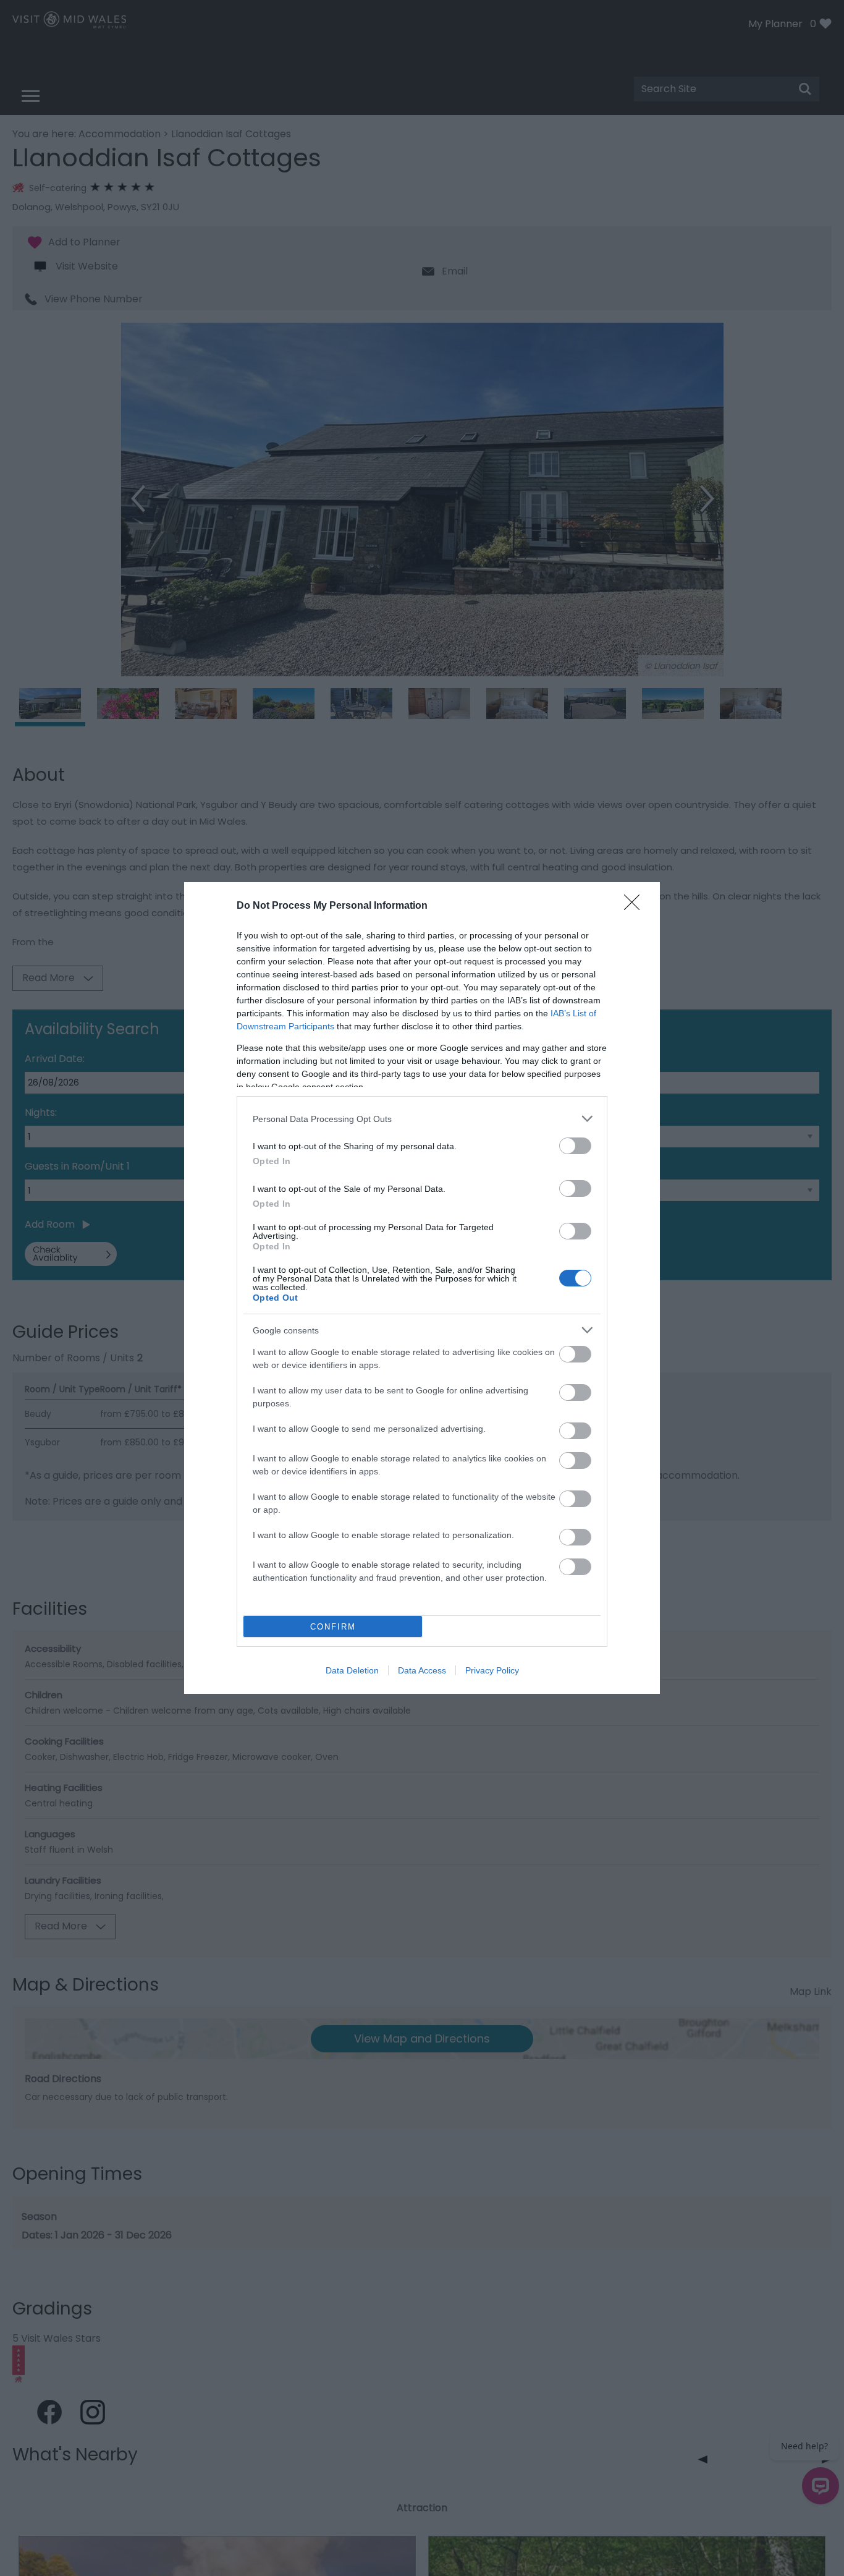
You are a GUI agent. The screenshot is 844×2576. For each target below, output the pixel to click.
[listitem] (422, 1119)
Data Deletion (352, 1670)
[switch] (575, 1146)
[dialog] (422, 1288)
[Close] (636, 906)
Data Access (422, 1670)
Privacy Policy (492, 1670)
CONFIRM (333, 1627)
